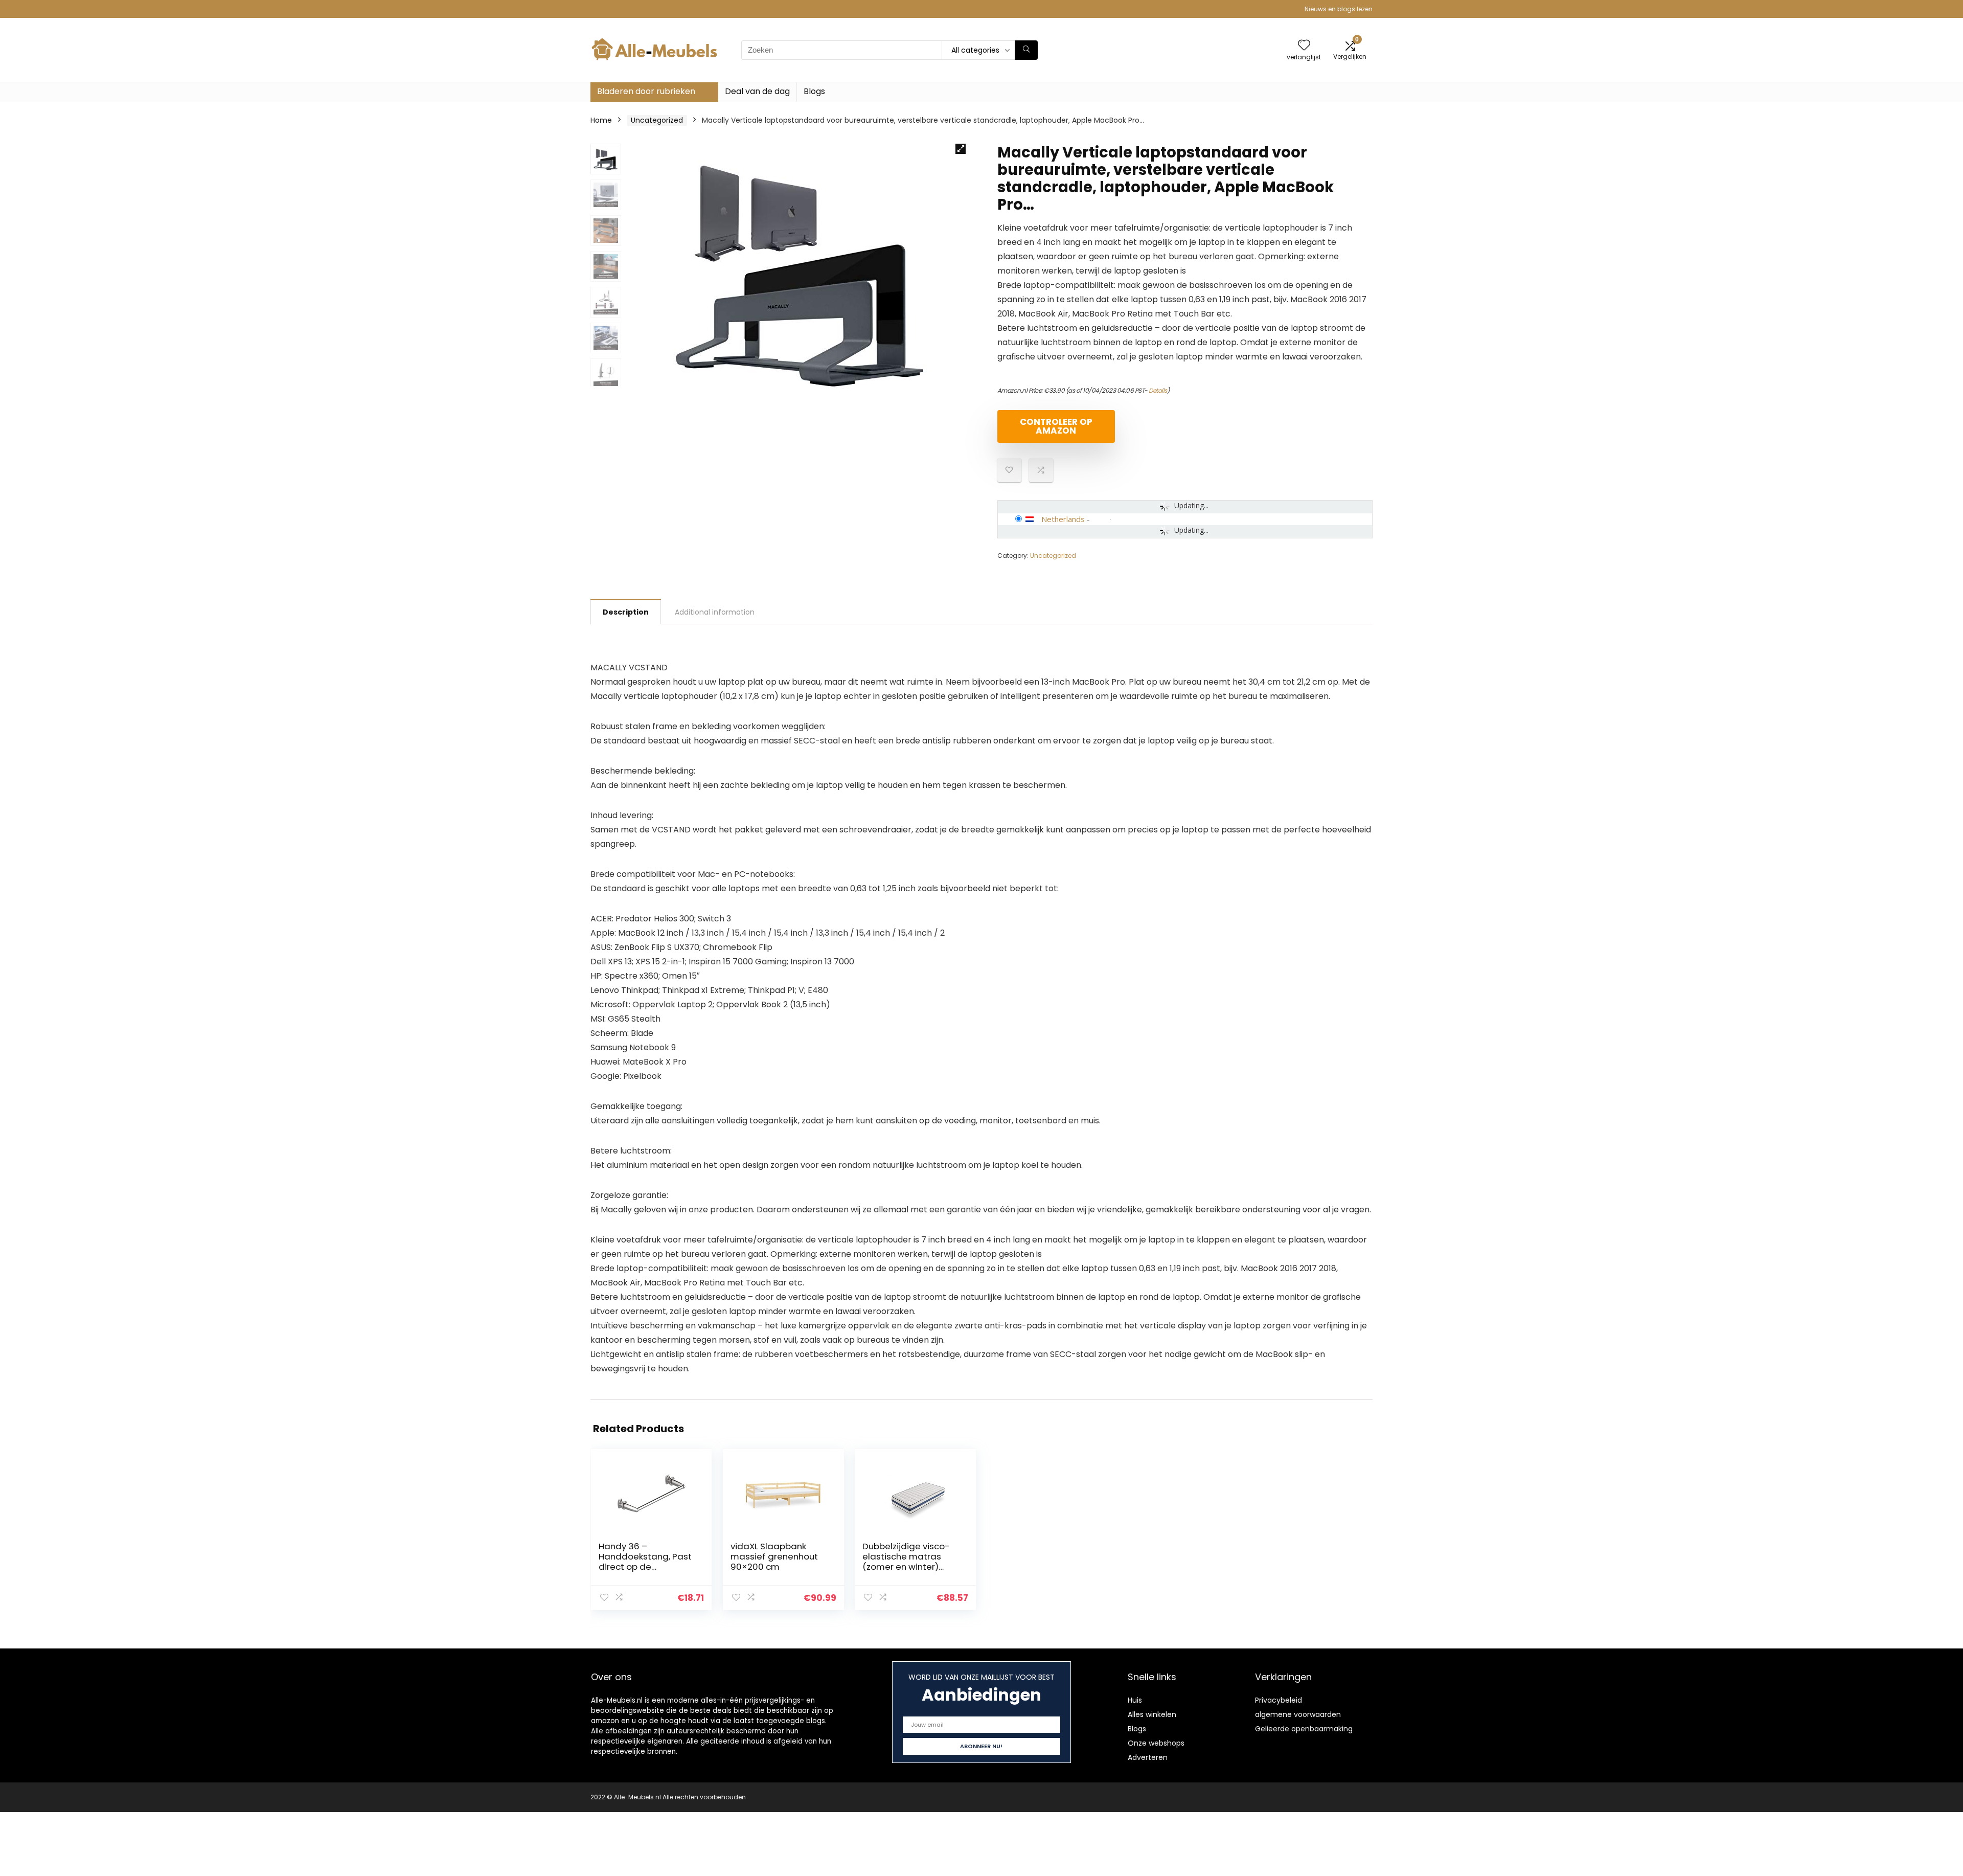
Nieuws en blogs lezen (1339, 9)
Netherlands (1063, 519)
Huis (1135, 1700)
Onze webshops (1156, 1743)
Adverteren (1148, 1757)
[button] (961, 149)
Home (601, 120)
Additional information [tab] (715, 612)
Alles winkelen (1152, 1714)
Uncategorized (657, 120)
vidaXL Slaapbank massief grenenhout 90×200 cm (774, 1556)
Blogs (814, 91)
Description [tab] (626, 612)
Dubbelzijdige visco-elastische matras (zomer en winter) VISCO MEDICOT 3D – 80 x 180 (906, 1567)
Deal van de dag (757, 91)
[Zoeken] (1026, 50)
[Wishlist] (1304, 46)
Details (1158, 390)
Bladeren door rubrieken (646, 91)
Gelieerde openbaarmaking (1304, 1729)
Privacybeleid (1279, 1700)
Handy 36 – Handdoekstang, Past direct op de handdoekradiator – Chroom (645, 1567)
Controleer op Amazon (1056, 426)
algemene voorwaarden (1298, 1714)
